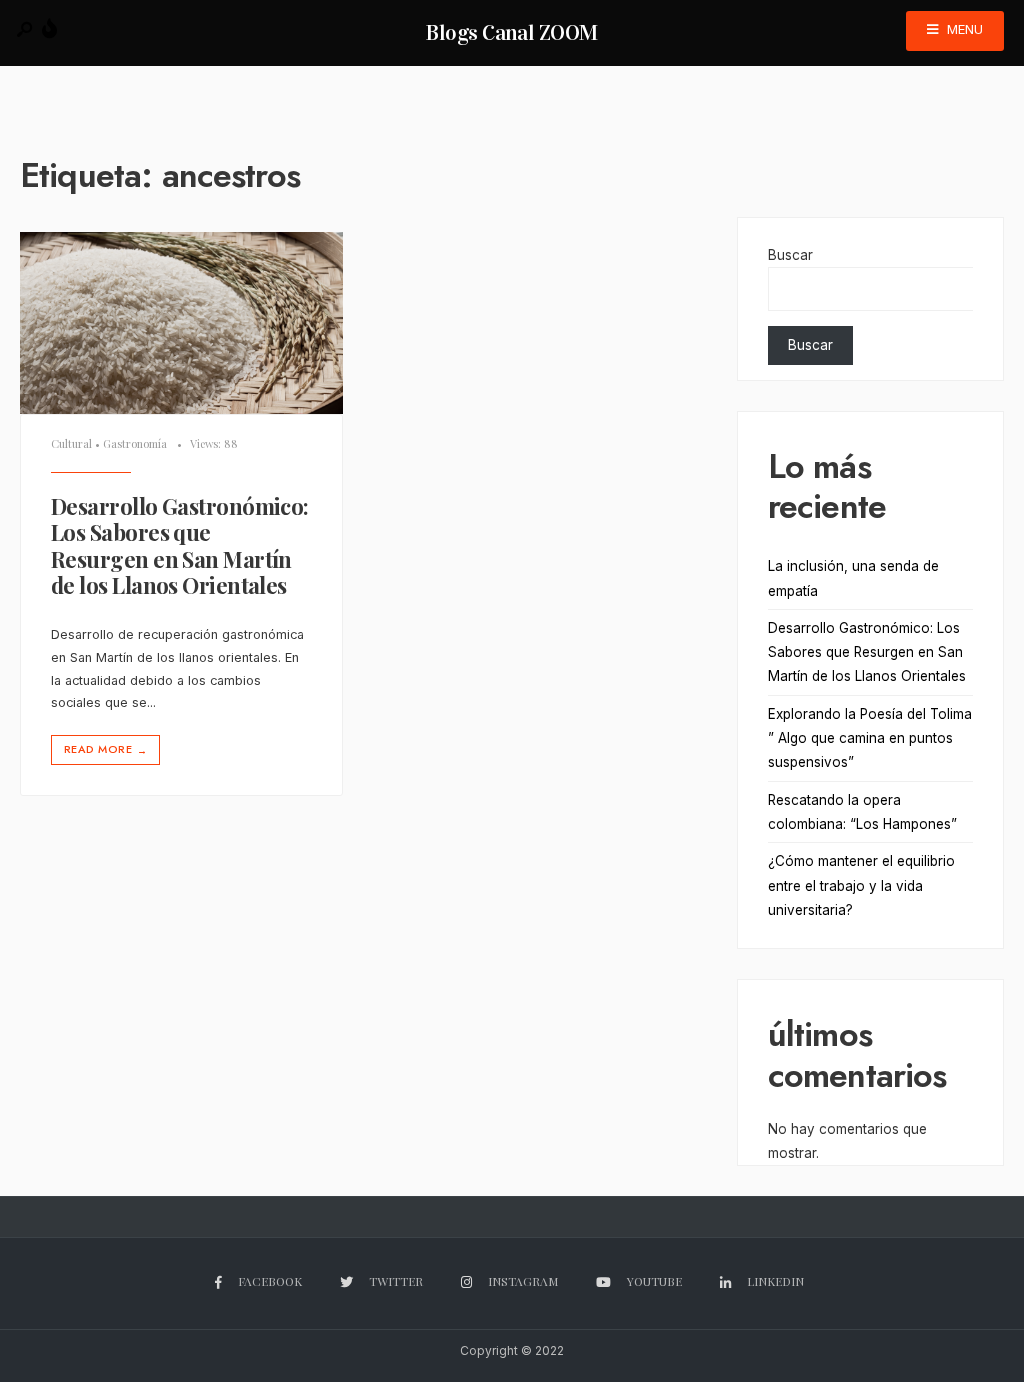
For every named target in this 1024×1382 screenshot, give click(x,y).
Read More (105, 749)
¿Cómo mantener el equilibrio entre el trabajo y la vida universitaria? (861, 885)
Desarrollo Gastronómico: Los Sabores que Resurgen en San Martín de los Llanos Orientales (180, 545)
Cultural (71, 443)
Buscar (790, 255)
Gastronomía (135, 443)
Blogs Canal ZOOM (511, 32)
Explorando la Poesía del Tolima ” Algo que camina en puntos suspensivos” (870, 738)
